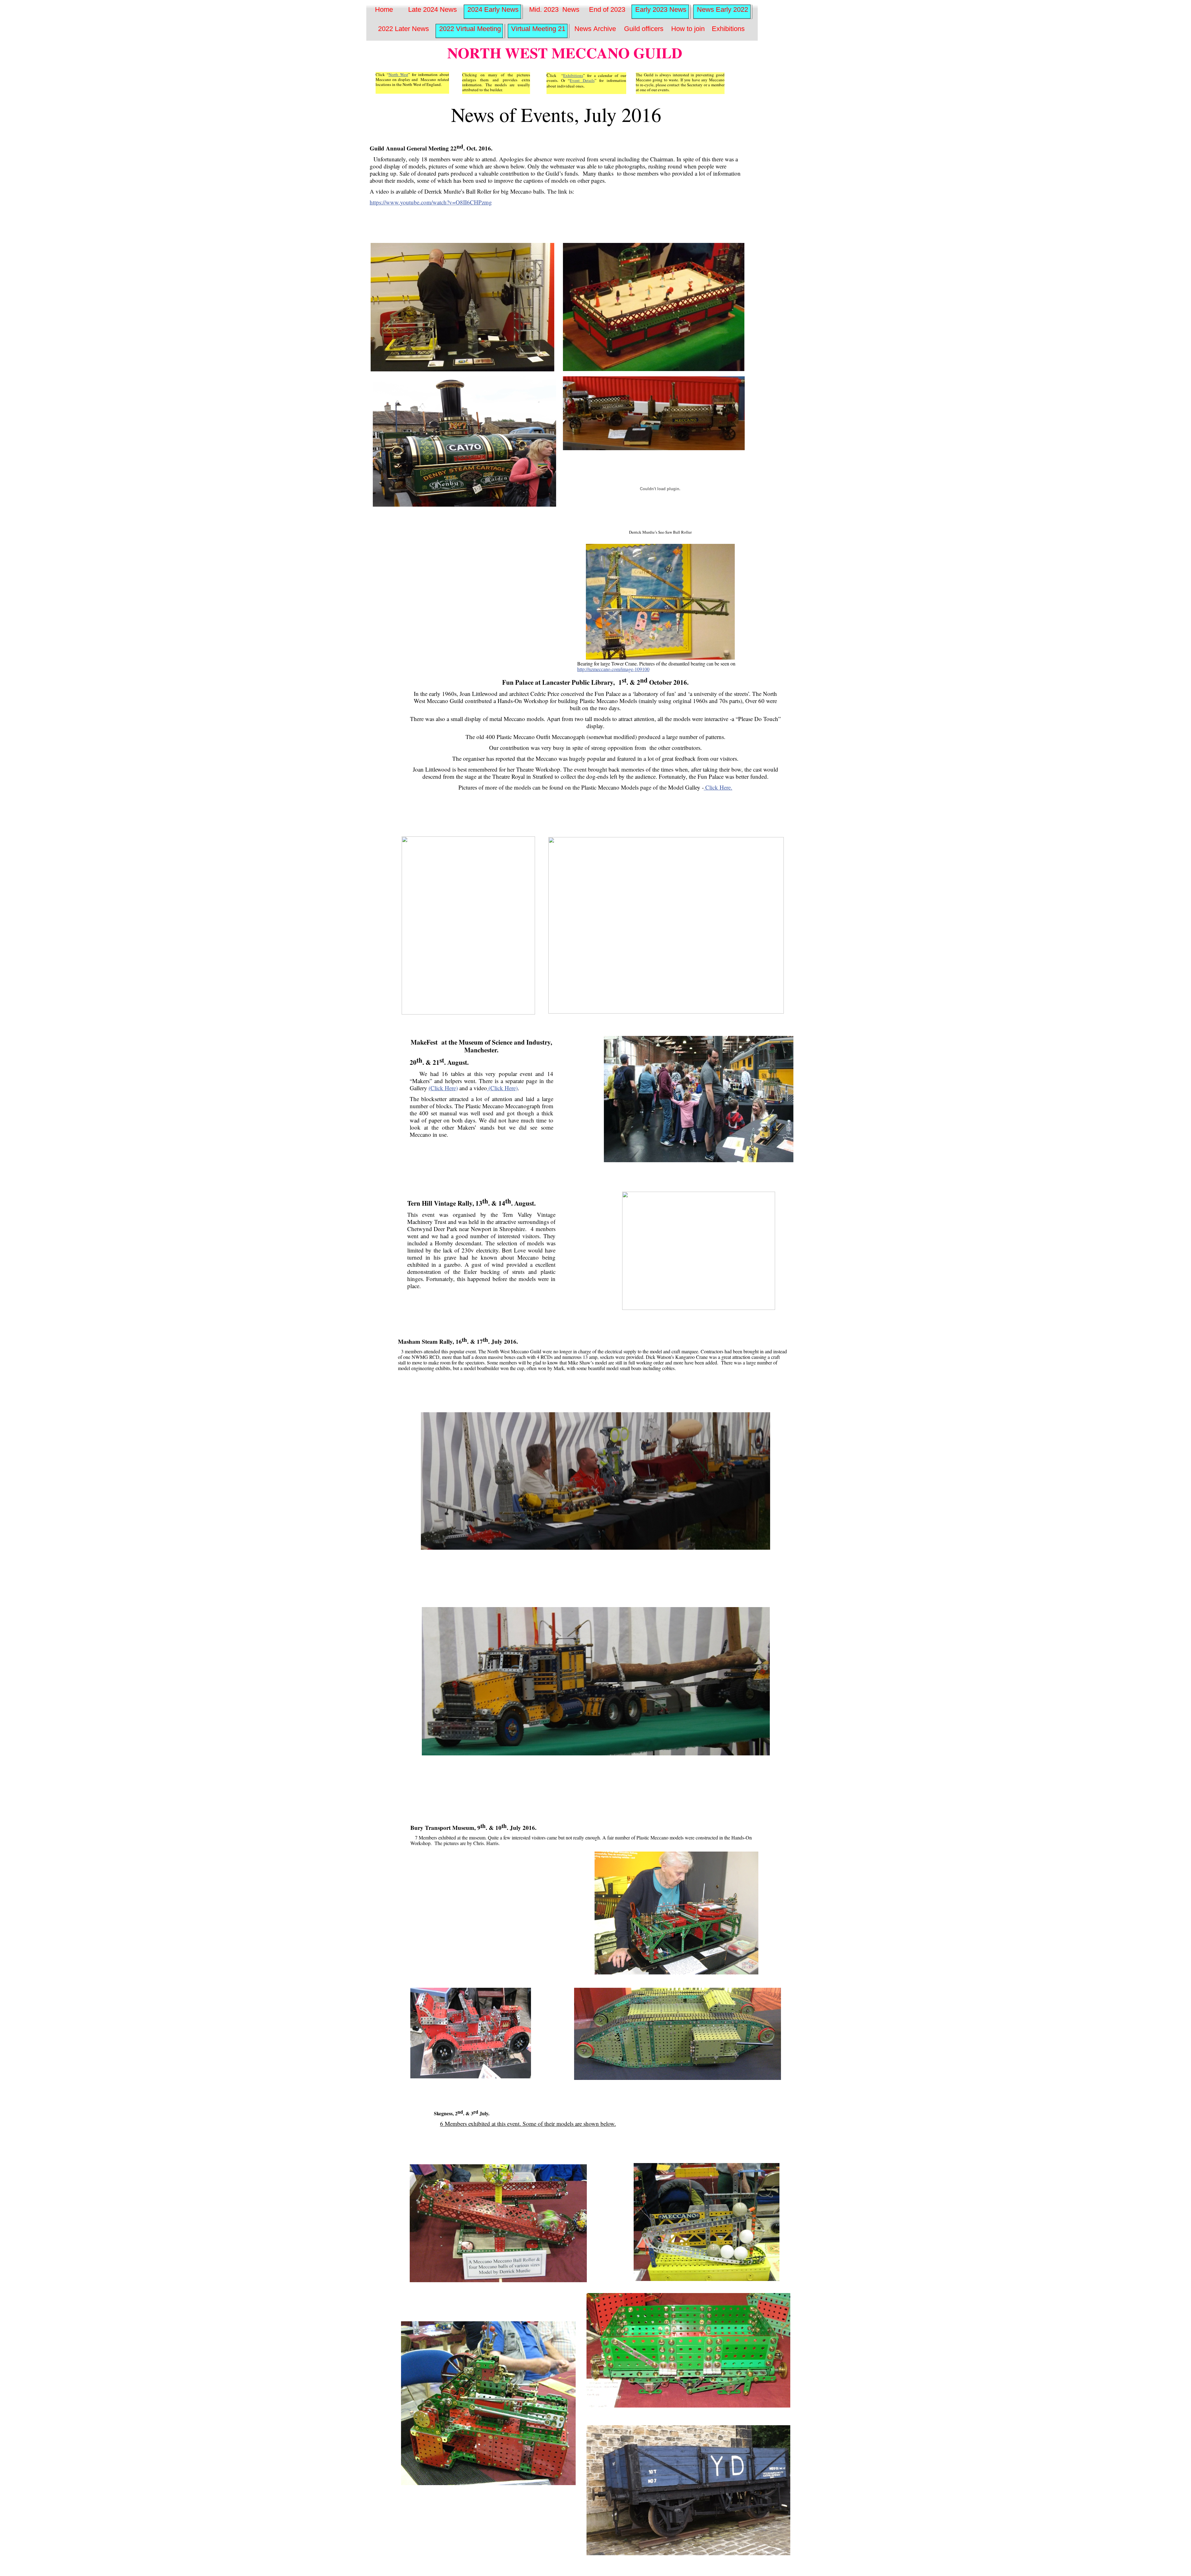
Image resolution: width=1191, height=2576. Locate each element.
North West (398, 74)
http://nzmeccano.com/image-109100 (613, 669)
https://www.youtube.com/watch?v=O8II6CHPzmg (431, 202)
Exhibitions (573, 75)
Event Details (582, 80)
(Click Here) (443, 1088)
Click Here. (718, 787)
